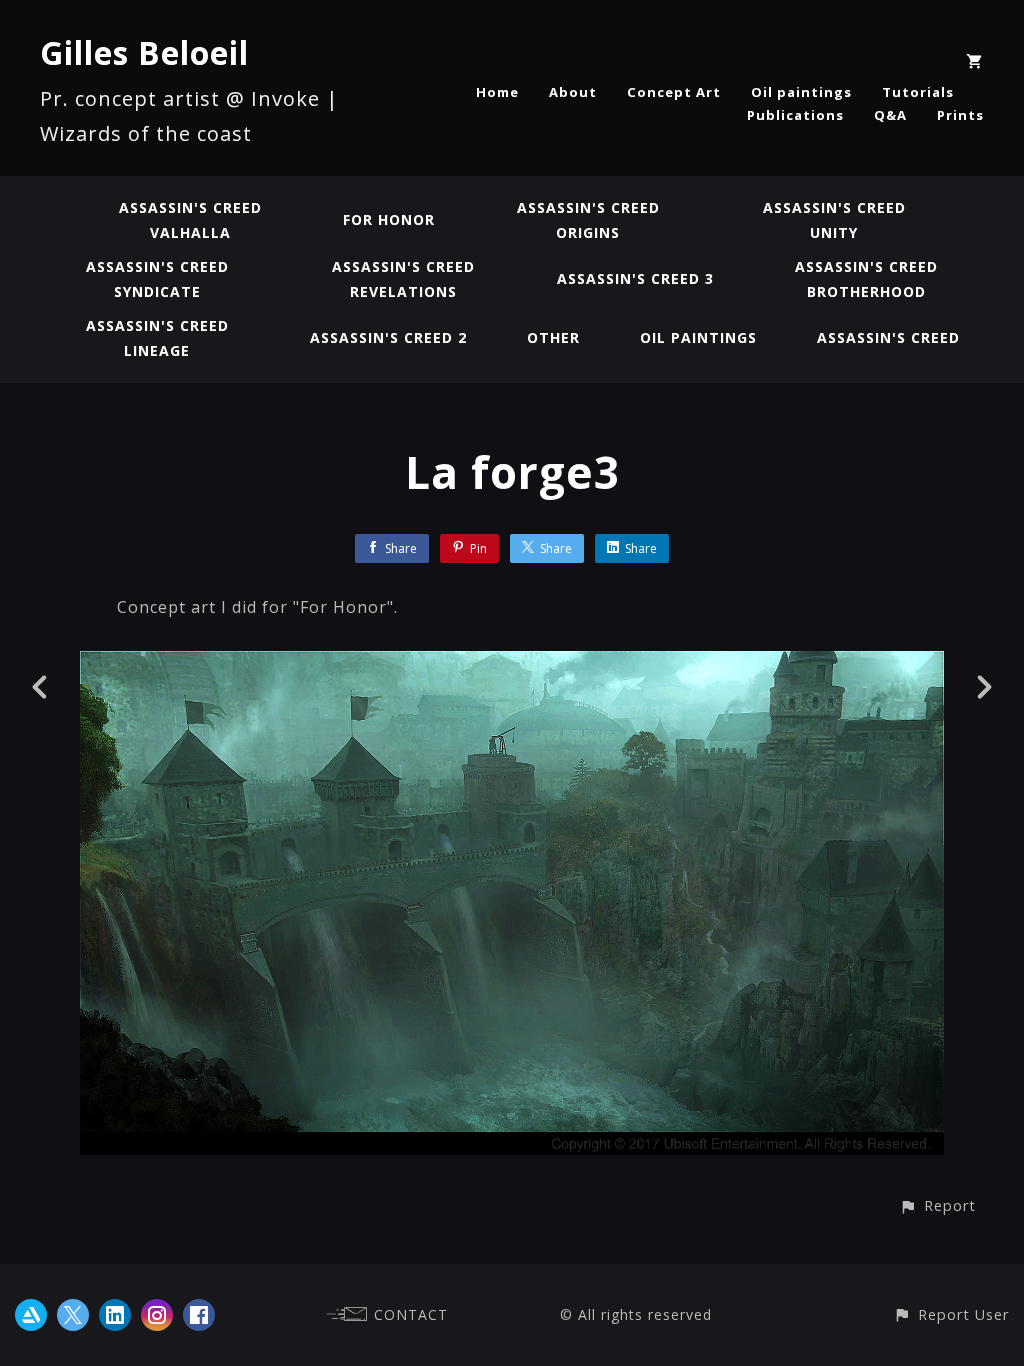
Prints (960, 115)
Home (497, 92)
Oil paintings (801, 92)
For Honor (389, 219)
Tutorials (918, 92)
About (573, 92)
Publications (795, 115)
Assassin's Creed (888, 337)
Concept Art (674, 92)
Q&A (890, 115)
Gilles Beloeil (144, 52)
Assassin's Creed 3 (635, 278)
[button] (937, 1205)
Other (553, 337)
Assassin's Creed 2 (388, 337)
